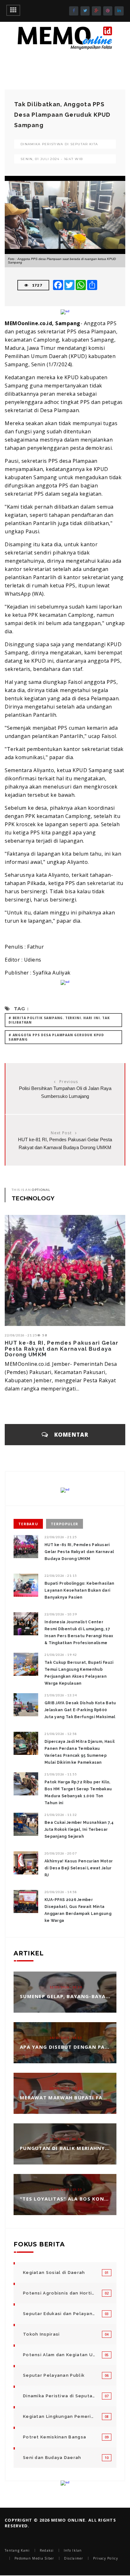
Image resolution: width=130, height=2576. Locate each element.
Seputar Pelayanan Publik (54, 2375)
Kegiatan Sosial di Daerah (54, 2273)
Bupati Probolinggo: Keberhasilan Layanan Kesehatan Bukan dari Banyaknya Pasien (80, 1590)
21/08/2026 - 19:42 (61, 1655)
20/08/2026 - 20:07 (61, 1853)
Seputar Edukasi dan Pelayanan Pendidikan (59, 2314)
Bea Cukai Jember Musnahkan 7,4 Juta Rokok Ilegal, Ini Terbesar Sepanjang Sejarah (79, 1830)
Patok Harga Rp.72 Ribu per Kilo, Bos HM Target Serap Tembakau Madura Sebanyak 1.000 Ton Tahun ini (78, 1793)
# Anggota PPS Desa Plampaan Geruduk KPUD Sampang (56, 1037)
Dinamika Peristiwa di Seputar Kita (59, 144)
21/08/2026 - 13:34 (61, 1695)
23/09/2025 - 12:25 (66, 2089)
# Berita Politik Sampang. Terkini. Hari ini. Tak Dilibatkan (59, 1020)
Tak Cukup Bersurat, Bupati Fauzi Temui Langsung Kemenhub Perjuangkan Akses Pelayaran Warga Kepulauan (79, 1673)
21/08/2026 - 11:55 (61, 1774)
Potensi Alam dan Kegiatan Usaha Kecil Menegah (59, 2355)
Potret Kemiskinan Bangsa (55, 2437)
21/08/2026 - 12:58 (61, 1734)
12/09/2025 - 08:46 (66, 2139)
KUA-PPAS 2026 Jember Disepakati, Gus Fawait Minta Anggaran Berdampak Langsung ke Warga (78, 1910)
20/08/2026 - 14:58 (61, 1892)
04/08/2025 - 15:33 (66, 2190)
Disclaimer (74, 2558)
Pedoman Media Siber (34, 2558)
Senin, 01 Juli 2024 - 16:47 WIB (52, 159)
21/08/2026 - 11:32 (61, 1815)
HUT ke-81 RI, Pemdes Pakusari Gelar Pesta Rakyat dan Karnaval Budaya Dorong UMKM (62, 1349)
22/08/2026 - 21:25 (21, 1335)
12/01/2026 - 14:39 (66, 1987)
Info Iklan (73, 2550)
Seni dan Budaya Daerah (52, 2458)
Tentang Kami (17, 2550)
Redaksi (47, 2550)
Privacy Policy (106, 2558)
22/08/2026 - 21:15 (61, 1576)
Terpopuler (65, 1524)
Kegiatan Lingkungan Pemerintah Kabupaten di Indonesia (59, 2416)
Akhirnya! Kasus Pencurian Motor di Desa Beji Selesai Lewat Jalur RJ (79, 1868)
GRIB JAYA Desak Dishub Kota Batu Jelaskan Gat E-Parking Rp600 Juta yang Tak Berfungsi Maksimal (80, 1710)
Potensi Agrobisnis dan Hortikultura (59, 2293)
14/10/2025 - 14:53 (66, 2038)
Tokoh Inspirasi (41, 2334)
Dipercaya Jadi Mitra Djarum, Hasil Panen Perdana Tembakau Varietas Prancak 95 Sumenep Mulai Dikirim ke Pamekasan (80, 1752)
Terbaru (28, 1524)
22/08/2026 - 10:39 (61, 1614)
